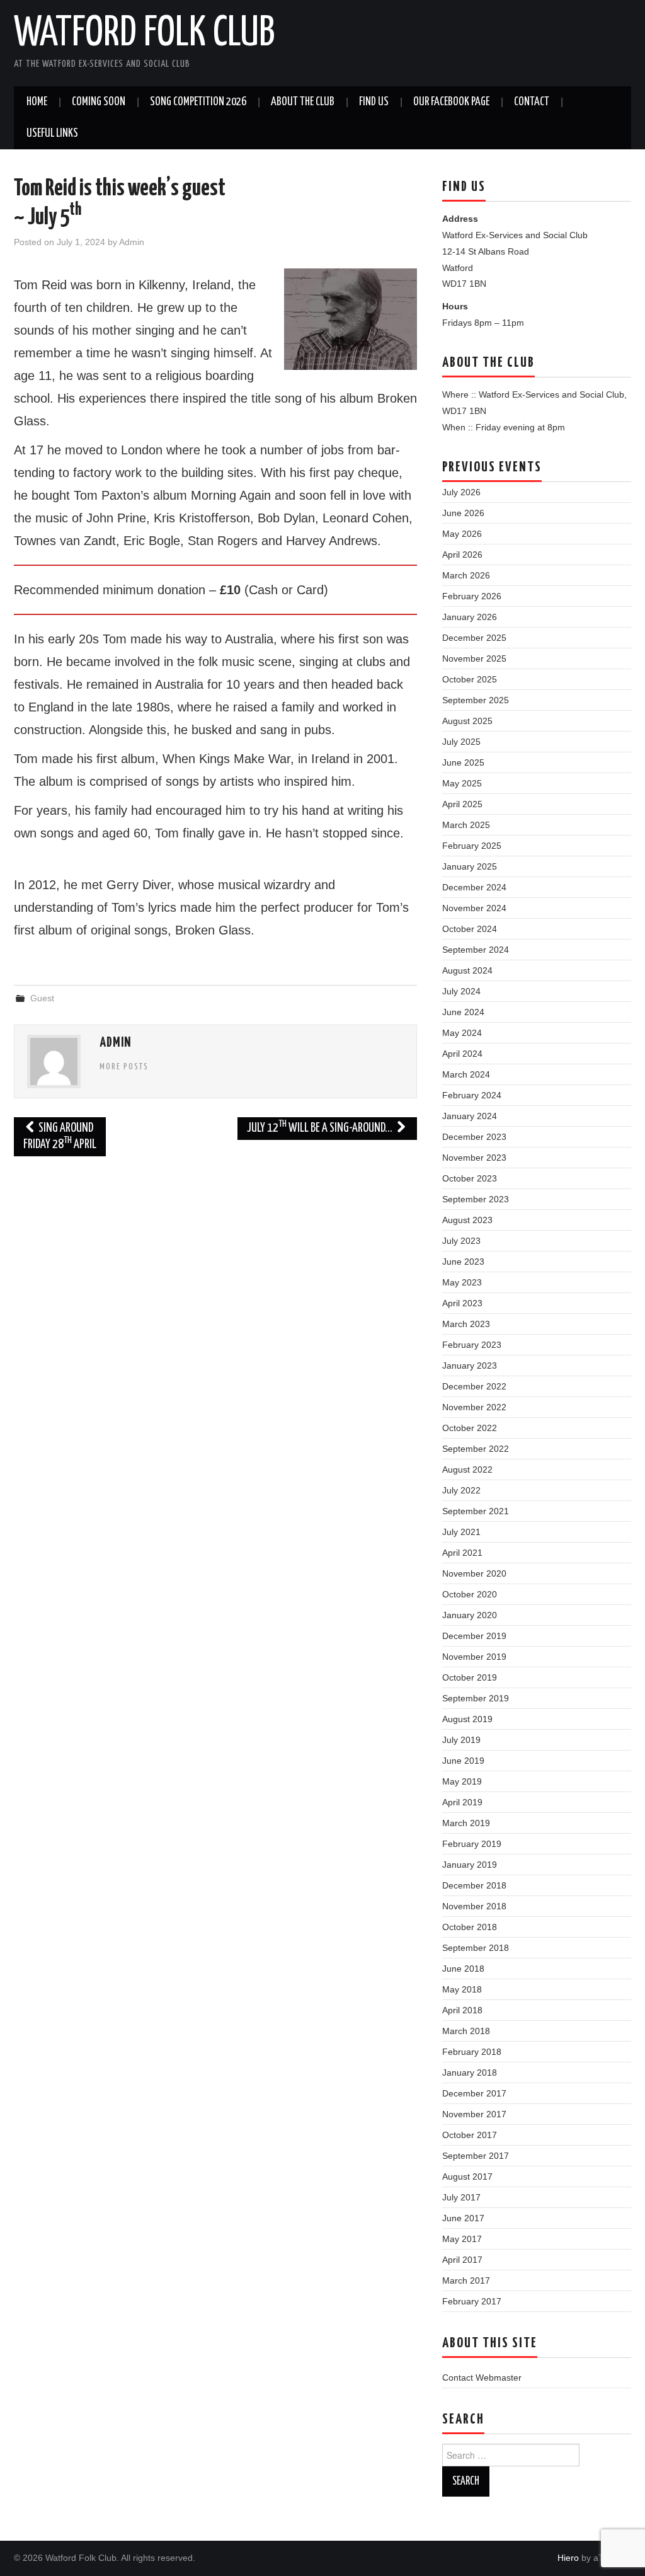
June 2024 (463, 1012)
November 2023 (474, 1158)
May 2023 (462, 1282)
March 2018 (466, 2031)
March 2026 (466, 575)
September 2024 (476, 950)
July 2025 (461, 742)
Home (37, 102)
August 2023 (467, 1220)
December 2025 (474, 638)
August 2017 (467, 2176)
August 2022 (467, 1469)
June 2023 (463, 1262)
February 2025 (472, 846)
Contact (532, 102)
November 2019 (474, 1657)
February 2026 (472, 596)
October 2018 (470, 1927)
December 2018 (474, 1885)
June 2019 (463, 1761)
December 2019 (474, 1636)
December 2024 (474, 887)
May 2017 (462, 2239)
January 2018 (470, 2073)
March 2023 (466, 1324)
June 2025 (463, 762)
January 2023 (470, 1366)
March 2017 (466, 2280)
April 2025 (462, 804)
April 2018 (462, 2010)
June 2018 (463, 1969)
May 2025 (462, 783)
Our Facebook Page (451, 102)
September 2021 (476, 1511)
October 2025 (470, 679)
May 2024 (462, 1033)
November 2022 (474, 1407)
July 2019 (461, 1740)
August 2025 (467, 721)
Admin (132, 242)
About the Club (303, 102)
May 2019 (462, 1781)
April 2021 (462, 1553)
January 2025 (470, 866)
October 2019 (470, 1677)
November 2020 (474, 1573)
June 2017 (463, 2218)
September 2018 (476, 1948)
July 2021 (461, 1532)
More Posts (124, 1067)
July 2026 (461, 492)
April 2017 (462, 2260)
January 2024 (470, 1116)
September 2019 (476, 1698)
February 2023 (472, 1345)
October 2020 (470, 1594)
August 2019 (467, 1719)
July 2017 (461, 2197)
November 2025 (474, 658)
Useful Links (52, 134)
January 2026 (470, 617)
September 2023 (476, 1199)
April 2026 (462, 555)
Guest (42, 998)
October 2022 (470, 1428)
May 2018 (462, 1989)
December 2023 (474, 1137)
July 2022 (461, 1490)
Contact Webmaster (482, 2378)
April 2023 (462, 1303)
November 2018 (474, 1906)
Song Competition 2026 (198, 102)
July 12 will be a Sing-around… (321, 1127)
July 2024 (461, 991)
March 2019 (466, 1823)
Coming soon (99, 102)
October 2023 (470, 1178)
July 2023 (461, 1241)
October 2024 (470, 929)
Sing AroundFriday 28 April (60, 1136)
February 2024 (472, 1095)
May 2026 (462, 534)
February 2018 (472, 2052)
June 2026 (463, 513)
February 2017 (472, 2301)
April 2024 (462, 1054)
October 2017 (470, 2135)
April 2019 (462, 1802)
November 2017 (474, 2114)
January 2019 (470, 1865)
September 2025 (476, 700)
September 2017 (476, 2156)
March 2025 (466, 825)
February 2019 (472, 1844)
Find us (374, 102)
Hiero (568, 2558)
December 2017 (474, 2093)
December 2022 (474, 1386)
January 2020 (470, 1615)
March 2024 (466, 1074)
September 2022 (476, 1449)
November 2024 (474, 908)
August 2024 (467, 970)
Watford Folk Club (144, 34)
